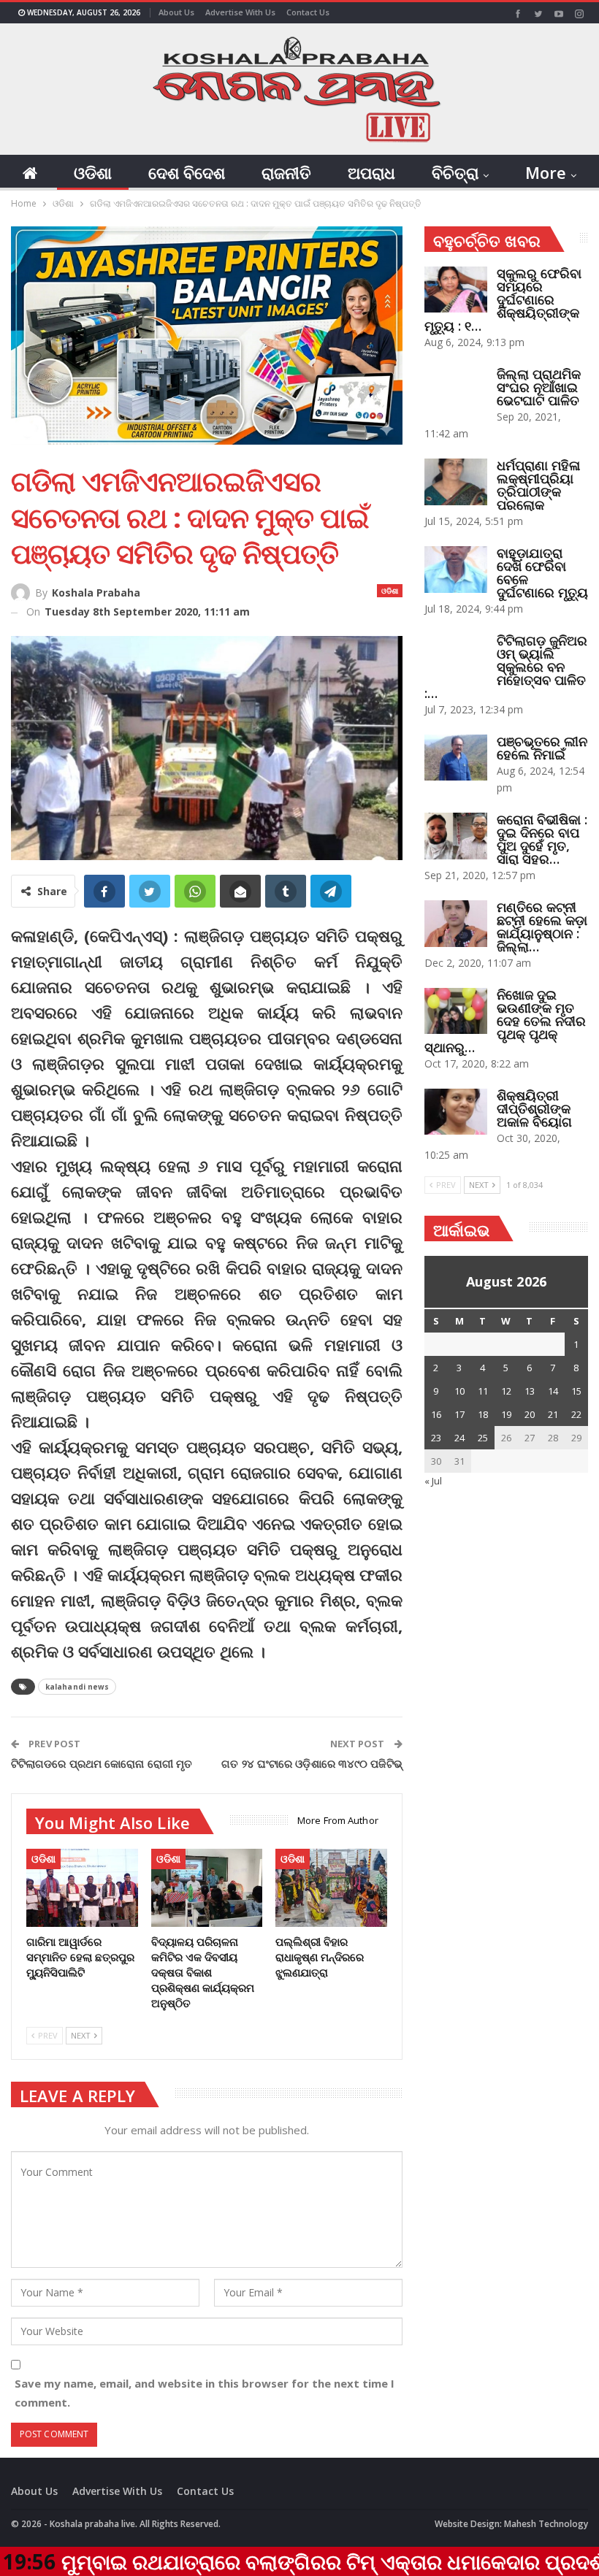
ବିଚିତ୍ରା (455, 172)
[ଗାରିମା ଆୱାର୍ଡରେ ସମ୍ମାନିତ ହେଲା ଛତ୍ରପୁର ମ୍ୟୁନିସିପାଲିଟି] (82, 1888)
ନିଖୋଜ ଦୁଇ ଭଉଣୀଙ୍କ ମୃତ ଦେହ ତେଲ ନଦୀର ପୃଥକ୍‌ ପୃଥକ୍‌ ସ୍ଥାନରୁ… (505, 1021)
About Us (176, 12)
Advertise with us (240, 12)
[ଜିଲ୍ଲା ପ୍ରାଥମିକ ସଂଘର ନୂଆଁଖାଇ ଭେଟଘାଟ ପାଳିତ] (456, 391)
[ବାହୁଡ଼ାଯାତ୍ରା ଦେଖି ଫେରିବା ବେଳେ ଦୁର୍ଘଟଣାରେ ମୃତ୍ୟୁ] (456, 570)
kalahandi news (77, 1687)
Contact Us (308, 12)
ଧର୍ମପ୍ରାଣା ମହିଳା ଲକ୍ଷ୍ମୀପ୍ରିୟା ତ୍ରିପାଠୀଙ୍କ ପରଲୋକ (538, 485)
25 (483, 1438)
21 (553, 1414)
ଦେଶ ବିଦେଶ (187, 172)
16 (436, 1414)
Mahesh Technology (546, 2524)
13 (530, 1391)
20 (530, 1414)
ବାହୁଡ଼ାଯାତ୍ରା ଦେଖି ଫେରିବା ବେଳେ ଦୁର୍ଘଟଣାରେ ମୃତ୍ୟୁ (542, 572)
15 (576, 1391)
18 (483, 1414)
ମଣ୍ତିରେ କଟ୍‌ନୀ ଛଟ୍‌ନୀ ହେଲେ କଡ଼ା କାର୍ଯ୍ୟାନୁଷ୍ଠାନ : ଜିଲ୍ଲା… (542, 927)
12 (506, 1391)
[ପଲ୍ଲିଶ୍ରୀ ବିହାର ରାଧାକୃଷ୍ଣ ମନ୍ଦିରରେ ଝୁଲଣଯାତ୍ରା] (331, 1888)
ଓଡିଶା (93, 172)
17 (459, 1414)
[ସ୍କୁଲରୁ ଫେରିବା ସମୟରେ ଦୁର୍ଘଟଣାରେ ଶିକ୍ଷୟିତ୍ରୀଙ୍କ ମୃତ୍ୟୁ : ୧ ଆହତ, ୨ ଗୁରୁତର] (456, 290)
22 (576, 1414)
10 (459, 1391)
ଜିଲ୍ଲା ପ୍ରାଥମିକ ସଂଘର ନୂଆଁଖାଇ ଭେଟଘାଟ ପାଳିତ (539, 387)
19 (506, 1414)
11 (483, 1391)
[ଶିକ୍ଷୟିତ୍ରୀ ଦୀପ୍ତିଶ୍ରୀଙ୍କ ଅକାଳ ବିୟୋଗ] (456, 1112)
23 (436, 1438)
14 (553, 1391)
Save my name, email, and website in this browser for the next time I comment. (205, 2393)
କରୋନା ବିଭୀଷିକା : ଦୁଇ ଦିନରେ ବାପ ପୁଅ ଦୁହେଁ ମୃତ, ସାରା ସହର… (542, 839)
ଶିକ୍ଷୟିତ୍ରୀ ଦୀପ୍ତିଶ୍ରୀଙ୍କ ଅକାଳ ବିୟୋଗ (534, 1108)
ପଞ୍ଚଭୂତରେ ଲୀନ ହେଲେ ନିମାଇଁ (542, 748)
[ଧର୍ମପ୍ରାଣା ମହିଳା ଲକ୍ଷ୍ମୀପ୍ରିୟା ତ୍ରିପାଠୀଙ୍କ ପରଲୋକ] (456, 482)
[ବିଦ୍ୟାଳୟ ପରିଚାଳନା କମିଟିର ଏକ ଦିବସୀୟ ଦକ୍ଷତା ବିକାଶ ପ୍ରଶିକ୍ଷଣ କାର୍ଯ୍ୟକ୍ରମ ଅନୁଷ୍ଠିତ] (207, 1888)
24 (459, 1438)
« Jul (433, 1481)
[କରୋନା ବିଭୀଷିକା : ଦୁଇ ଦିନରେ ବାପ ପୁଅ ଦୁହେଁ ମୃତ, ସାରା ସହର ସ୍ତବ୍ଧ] (456, 836)
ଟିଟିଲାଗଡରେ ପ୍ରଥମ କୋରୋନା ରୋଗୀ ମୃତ (102, 1763)
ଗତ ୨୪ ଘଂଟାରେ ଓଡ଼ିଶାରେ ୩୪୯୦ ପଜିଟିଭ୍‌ (312, 1763)
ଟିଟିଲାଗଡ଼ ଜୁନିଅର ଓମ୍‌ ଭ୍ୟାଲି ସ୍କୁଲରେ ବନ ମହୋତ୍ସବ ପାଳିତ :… (506, 667)
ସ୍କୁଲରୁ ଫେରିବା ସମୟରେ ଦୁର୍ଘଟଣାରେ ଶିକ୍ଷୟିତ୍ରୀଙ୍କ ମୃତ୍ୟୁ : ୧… (503, 299)
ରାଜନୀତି (286, 172)
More (546, 172)
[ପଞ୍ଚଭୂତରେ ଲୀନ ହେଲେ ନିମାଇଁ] (456, 758)
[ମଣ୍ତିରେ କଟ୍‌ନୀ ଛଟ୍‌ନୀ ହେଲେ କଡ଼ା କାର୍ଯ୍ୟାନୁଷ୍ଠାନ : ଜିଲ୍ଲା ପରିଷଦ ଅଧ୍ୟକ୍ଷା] (456, 924)
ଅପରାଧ (371, 172)
